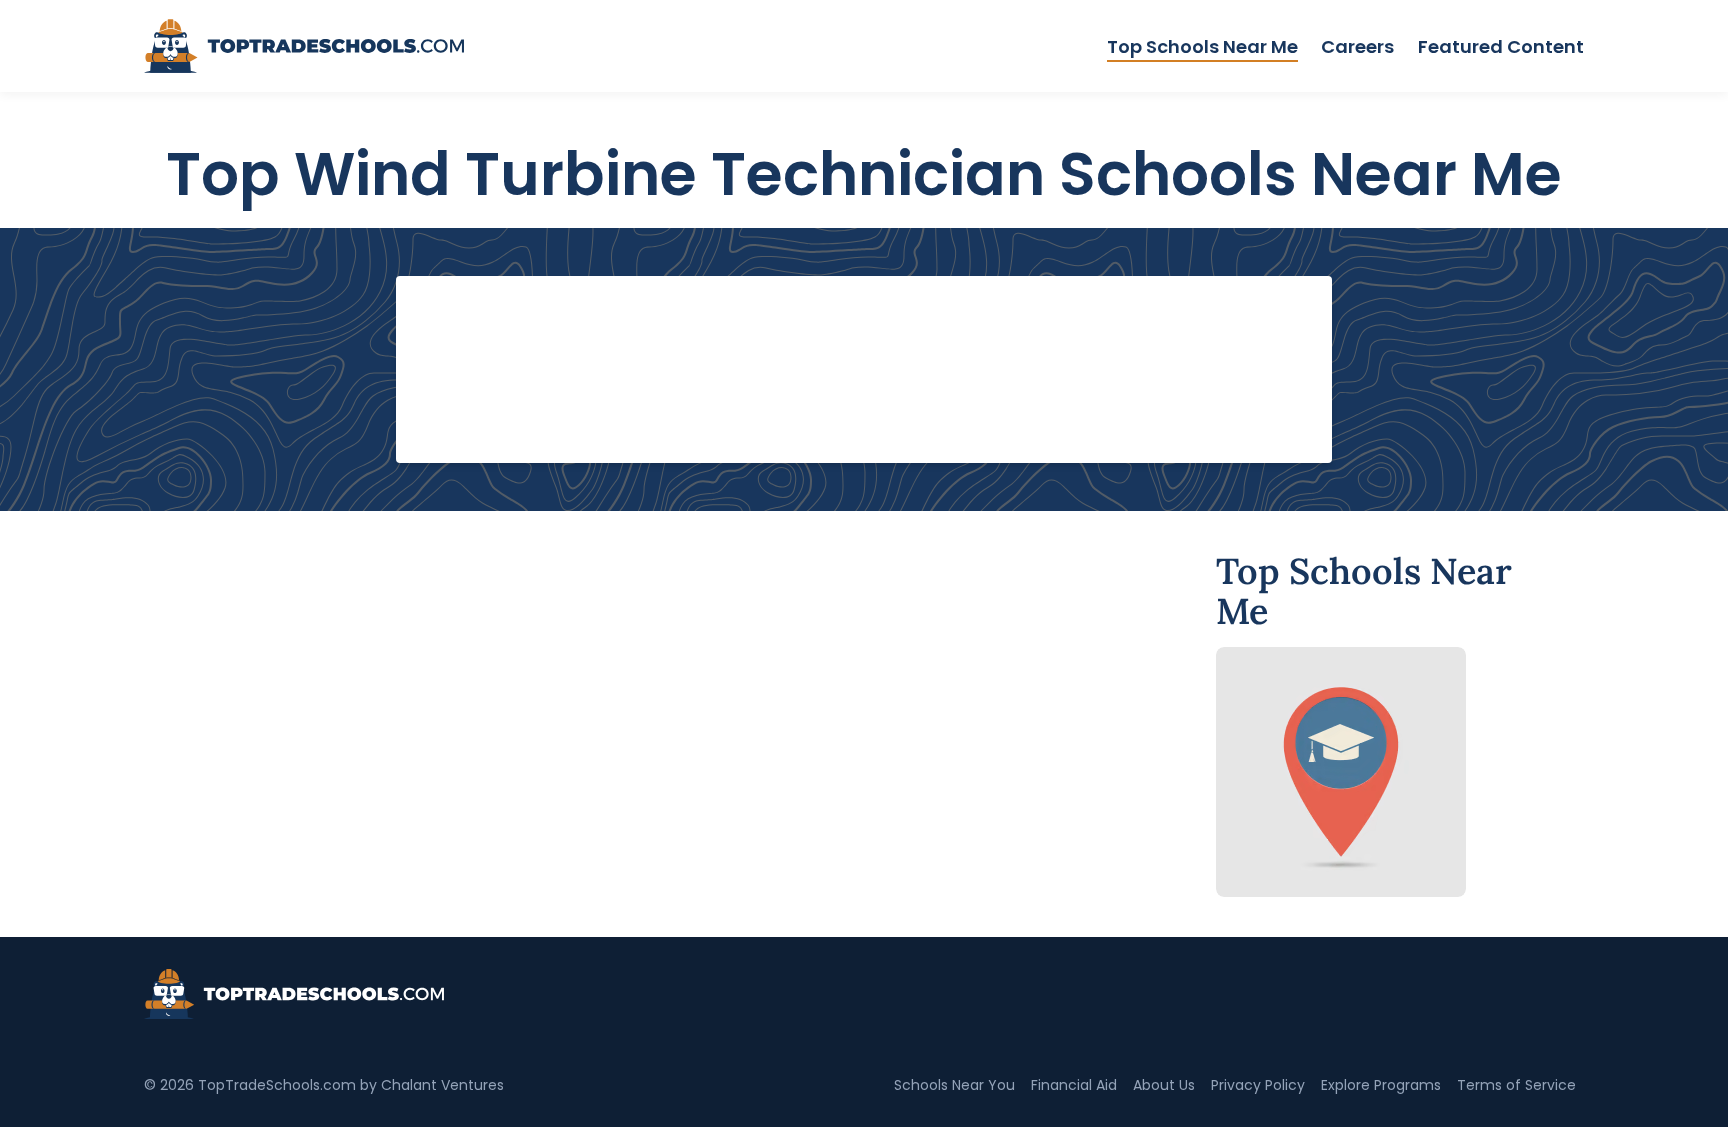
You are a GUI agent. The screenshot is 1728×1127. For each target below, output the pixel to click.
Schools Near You (954, 1085)
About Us (1164, 1085)
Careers (1357, 46)
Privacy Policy (1258, 1085)
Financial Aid (1074, 1085)
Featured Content (1501, 46)
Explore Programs (1381, 1085)
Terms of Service (1516, 1085)
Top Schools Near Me (1202, 46)
